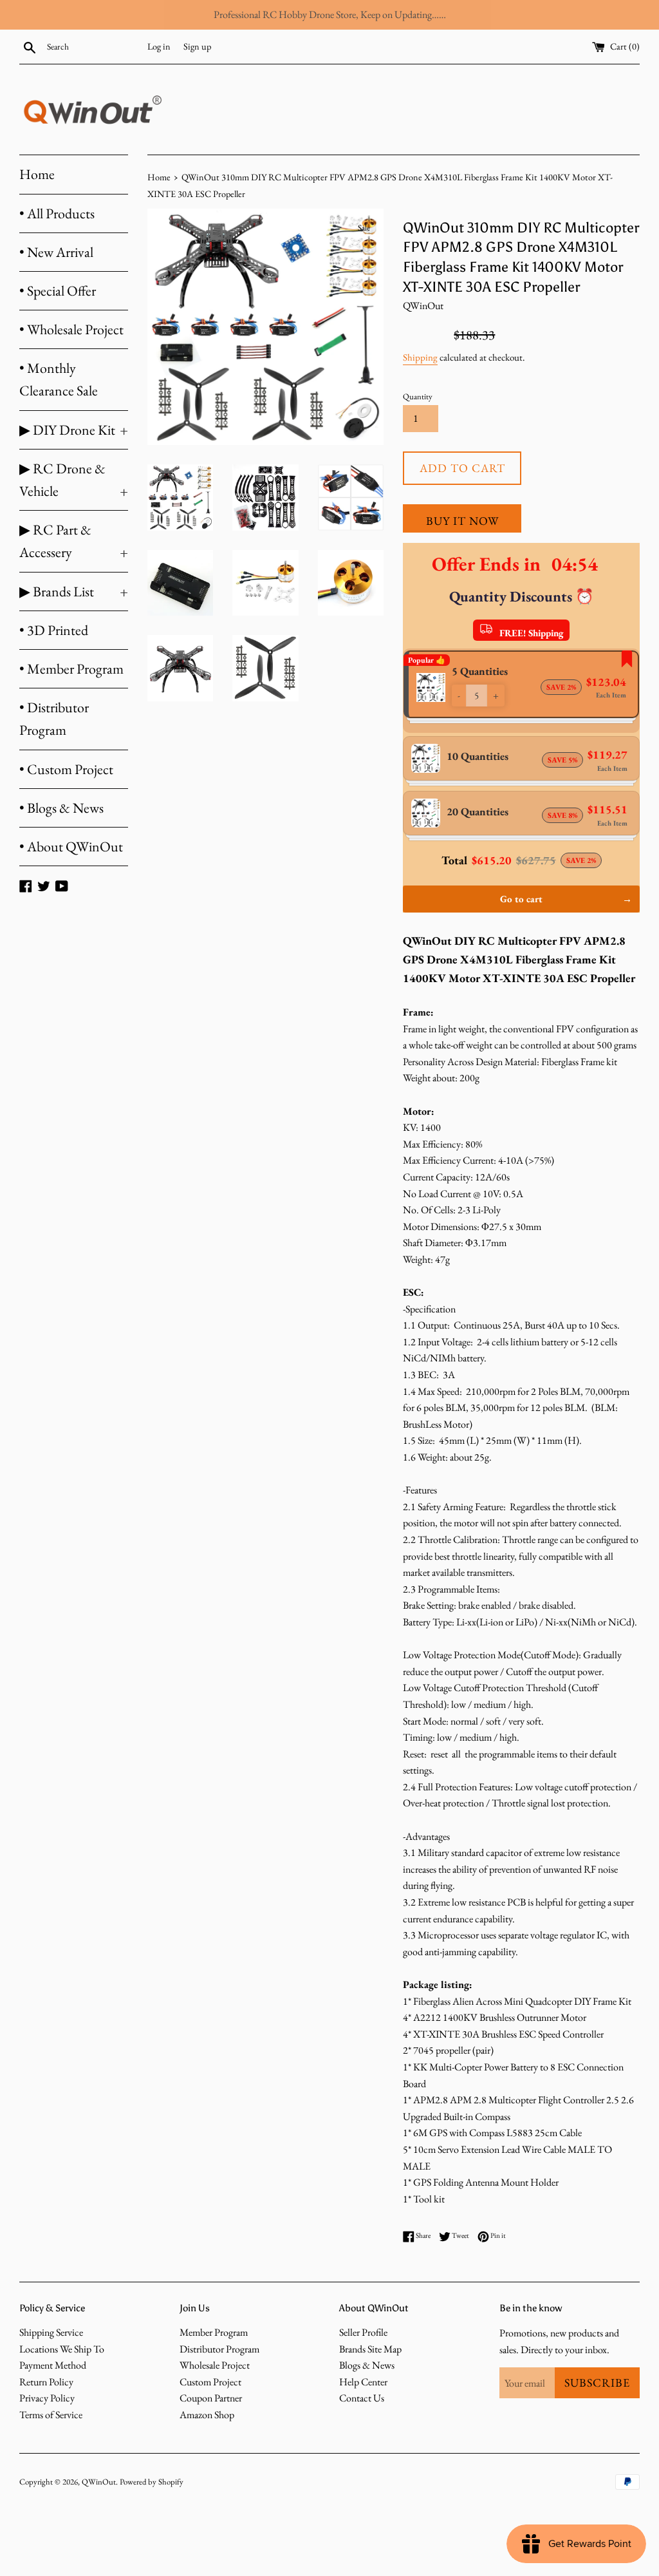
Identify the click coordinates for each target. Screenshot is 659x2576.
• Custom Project (66, 769)
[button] (459, 696)
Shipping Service (51, 2332)
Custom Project (210, 2382)
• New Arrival (56, 252)
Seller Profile (363, 2332)
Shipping (420, 357)
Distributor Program (219, 2349)
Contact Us (362, 2398)
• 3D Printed (54, 630)
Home (37, 174)
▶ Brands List (74, 592)
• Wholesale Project (71, 329)
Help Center (363, 2382)
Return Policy (46, 2382)
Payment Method (53, 2365)
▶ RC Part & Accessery (74, 541)
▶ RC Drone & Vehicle (74, 480)
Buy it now (462, 521)
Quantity (418, 396)
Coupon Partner (211, 2398)
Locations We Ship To (62, 2349)
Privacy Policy (47, 2398)
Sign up (197, 46)
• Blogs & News (61, 808)
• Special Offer (58, 291)
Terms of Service (51, 2415)
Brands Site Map (370, 2349)
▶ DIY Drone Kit (74, 430)
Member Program (214, 2332)
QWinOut (99, 2482)
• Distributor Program (54, 719)
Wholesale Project (215, 2365)
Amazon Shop (207, 2415)
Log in (159, 46)
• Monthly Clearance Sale (59, 379)
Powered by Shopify (152, 2482)
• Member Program (71, 669)
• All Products (57, 213)
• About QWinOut (71, 847)
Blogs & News (367, 2365)
